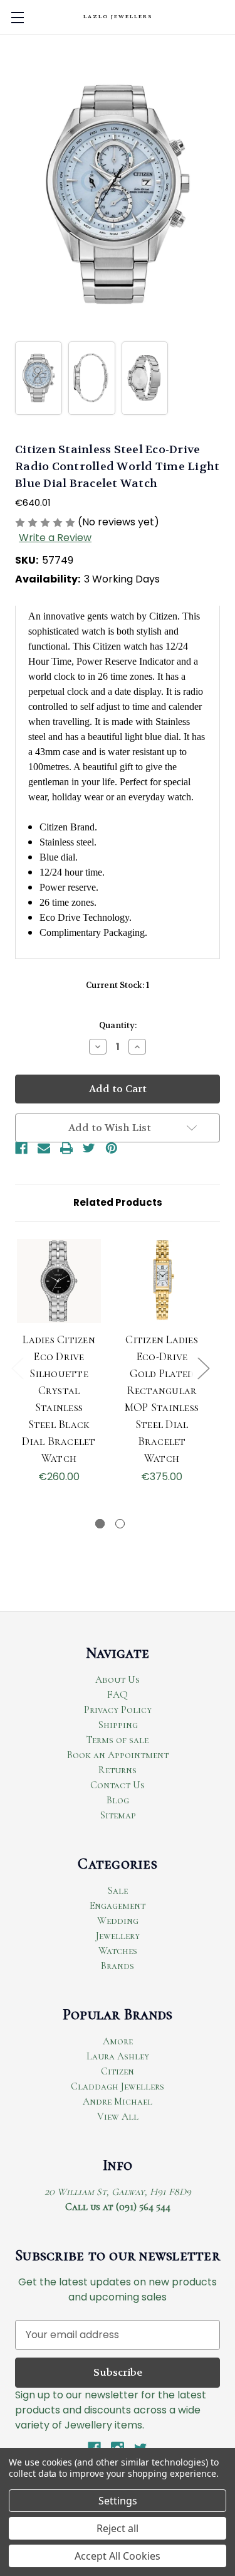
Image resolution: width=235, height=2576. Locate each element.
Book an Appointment (118, 1755)
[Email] (44, 1148)
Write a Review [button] (55, 538)
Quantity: (118, 1025)
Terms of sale (118, 1740)
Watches (118, 1951)
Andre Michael (118, 2101)
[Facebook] (21, 1148)
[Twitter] (89, 1148)
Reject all (118, 2528)
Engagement (118, 1906)
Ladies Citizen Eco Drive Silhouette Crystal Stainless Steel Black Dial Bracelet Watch (59, 1399)
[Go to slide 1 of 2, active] (100, 1524)
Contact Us (118, 1785)
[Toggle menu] (17, 17)
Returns (118, 1770)
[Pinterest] (112, 1148)
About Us (118, 1680)
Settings (118, 2501)
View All (118, 2117)
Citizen (118, 2071)
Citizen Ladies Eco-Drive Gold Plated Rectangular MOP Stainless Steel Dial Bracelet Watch (162, 1399)
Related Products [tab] (118, 1202)
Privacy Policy (118, 1710)
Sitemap (118, 1815)
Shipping (118, 1725)
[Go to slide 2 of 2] (120, 1524)
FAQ (118, 1695)
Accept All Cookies (118, 2556)
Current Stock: (118, 985)
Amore (118, 2041)
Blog (118, 1800)
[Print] (66, 1148)
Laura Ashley (118, 2056)
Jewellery (118, 1936)
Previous (17, 1367)
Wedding (118, 1921)
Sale (118, 1891)
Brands (118, 1966)
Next (203, 1367)
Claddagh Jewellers (118, 2086)
